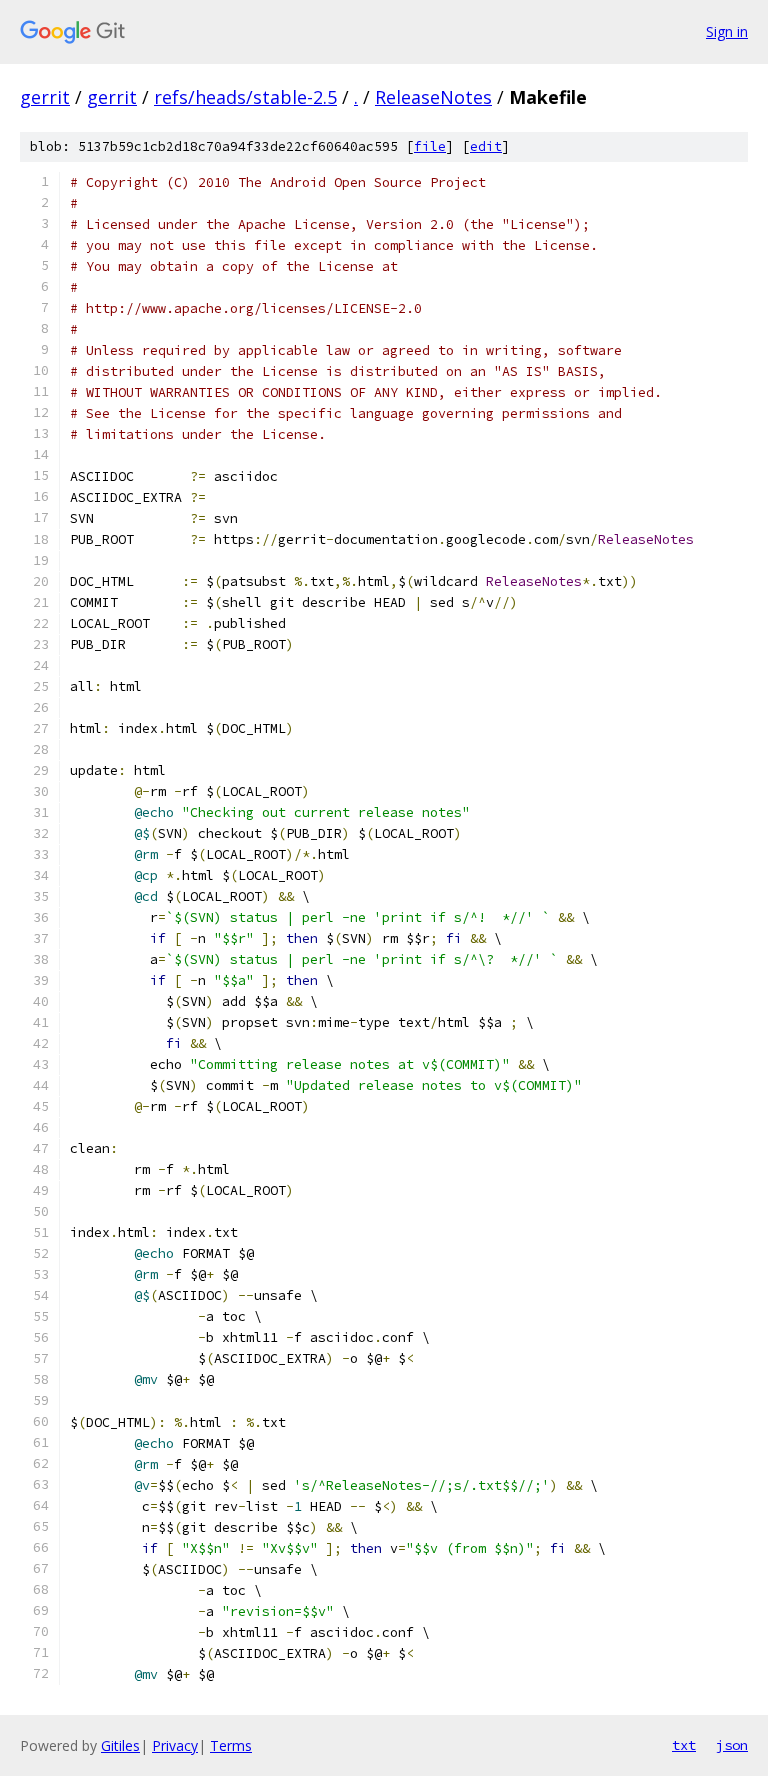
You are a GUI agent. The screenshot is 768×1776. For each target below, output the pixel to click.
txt (684, 1745)
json (732, 1745)
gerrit (45, 97)
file (430, 146)
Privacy (175, 1745)
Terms (231, 1745)
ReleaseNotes (433, 97)
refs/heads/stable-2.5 (245, 97)
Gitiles (120, 1745)
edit (486, 146)
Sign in (727, 31)
